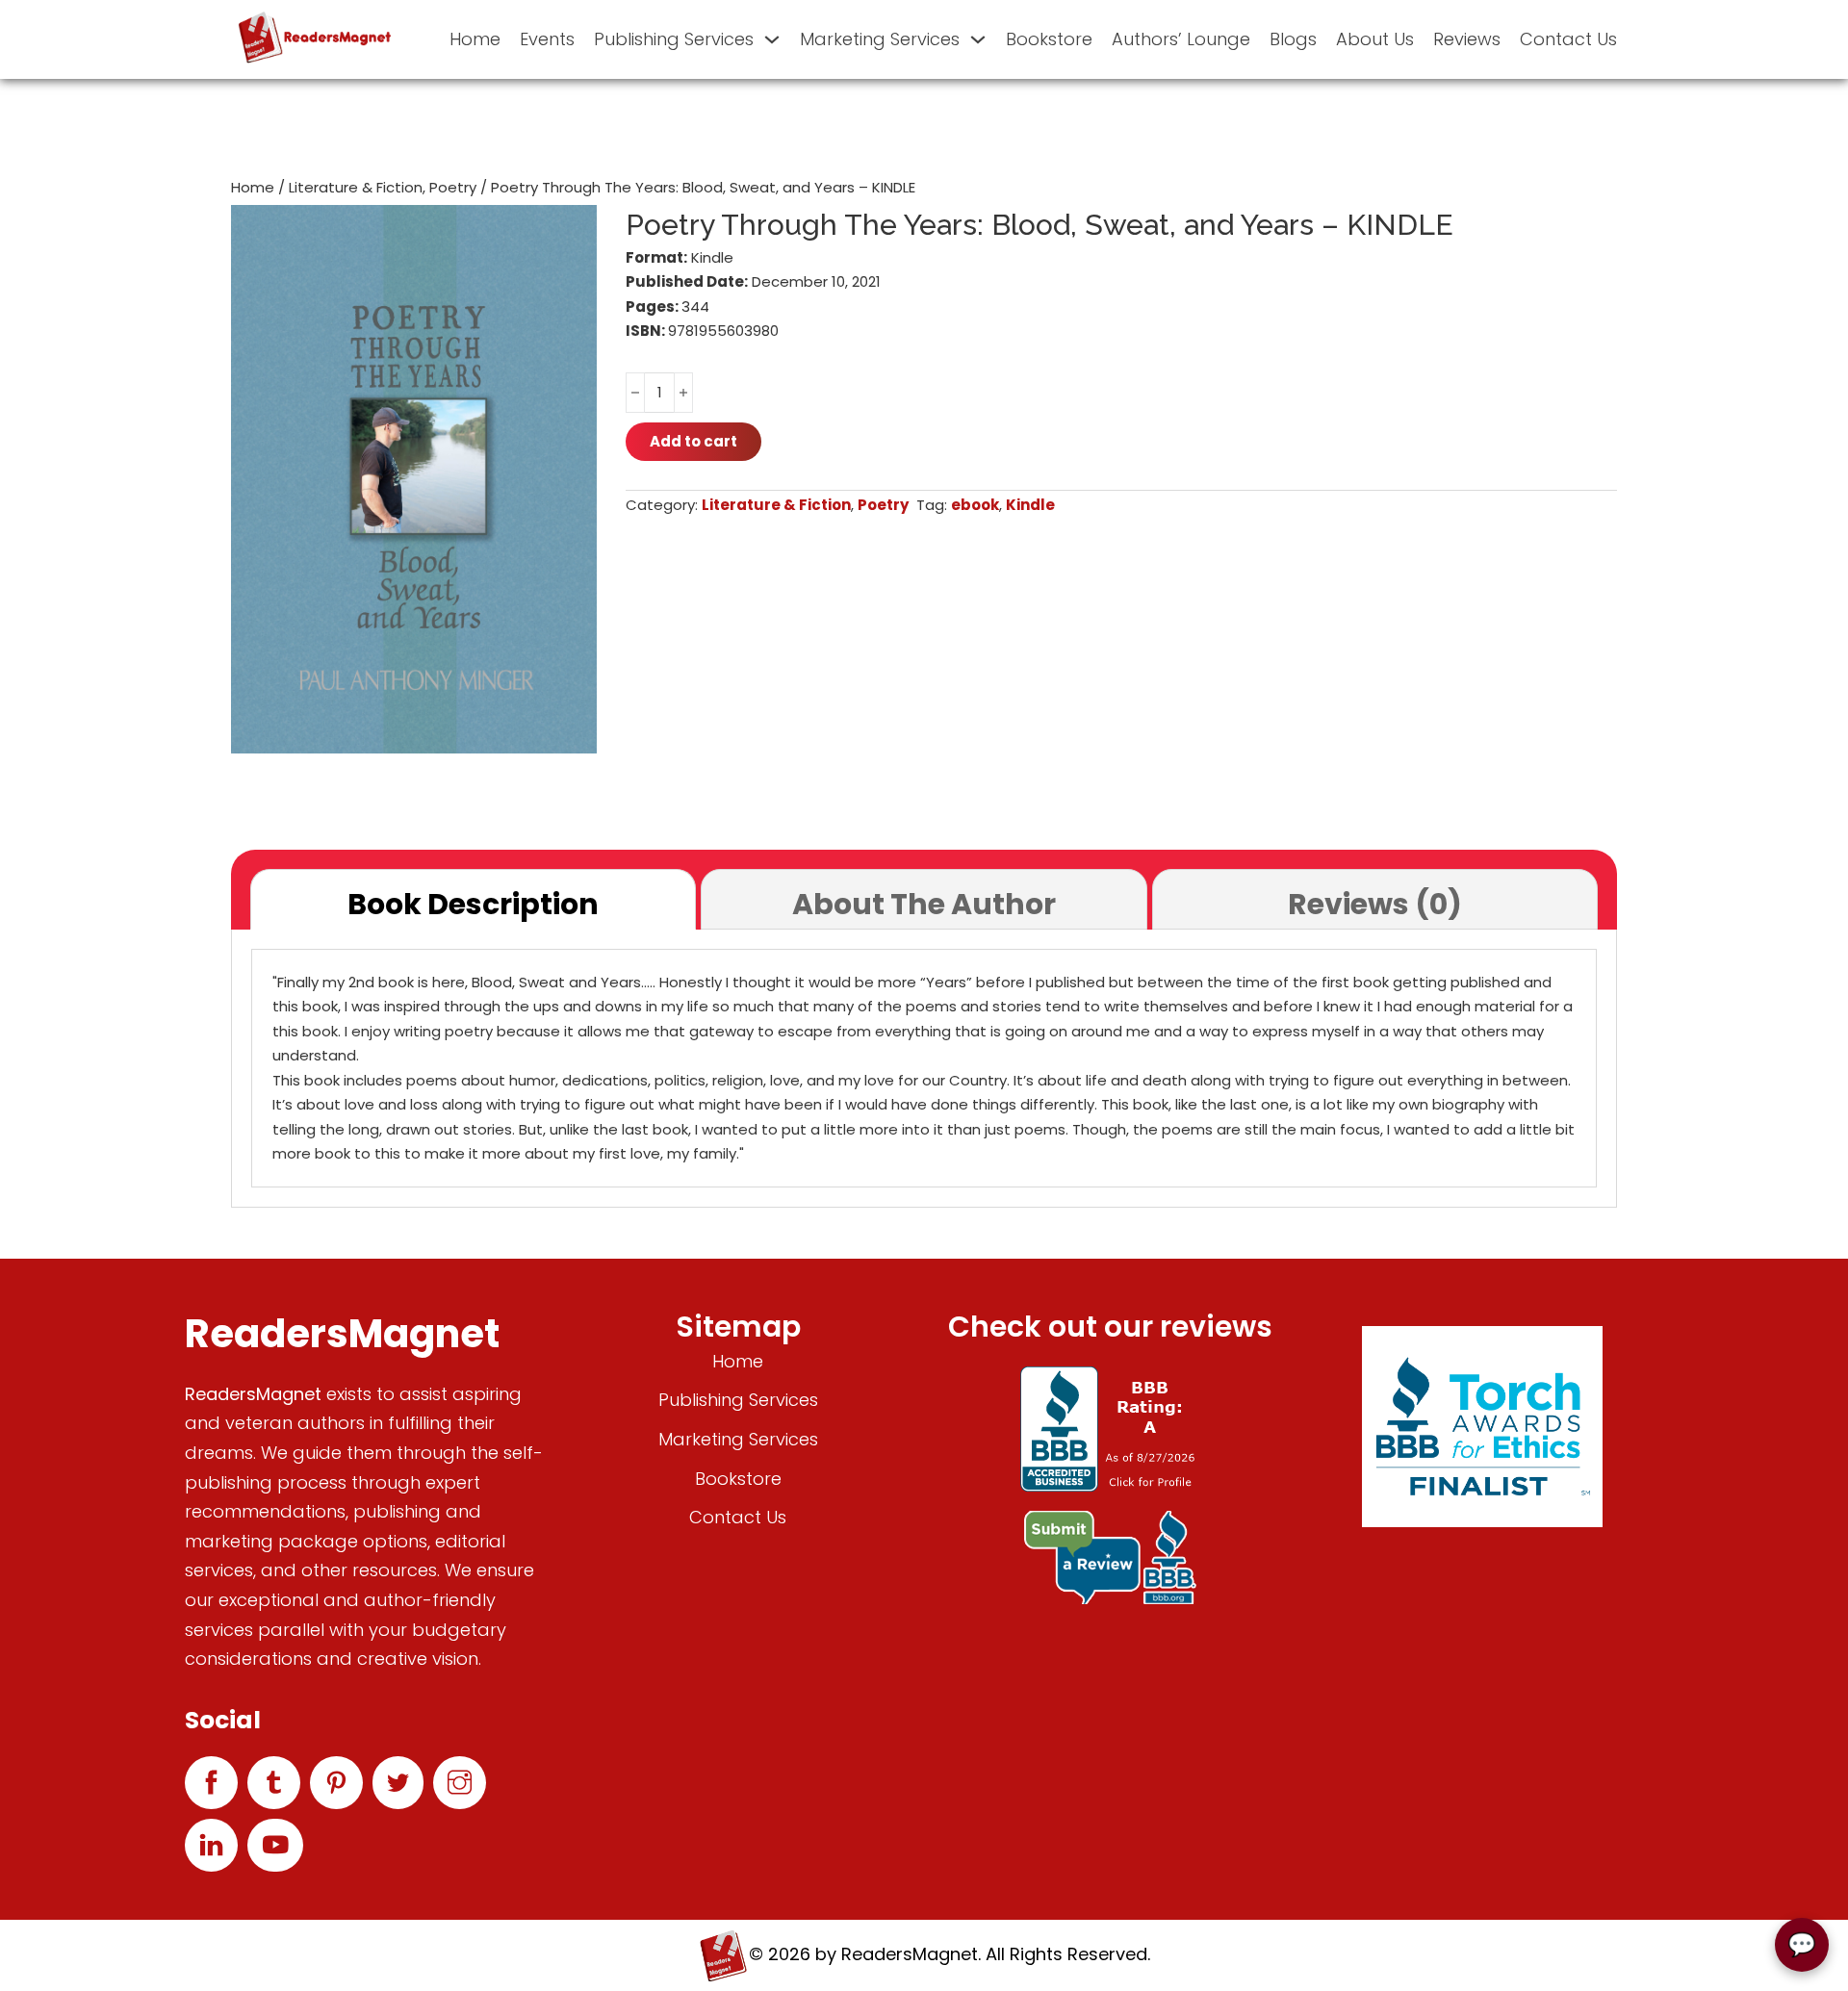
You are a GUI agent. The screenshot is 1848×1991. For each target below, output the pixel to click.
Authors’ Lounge (1181, 39)
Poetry (453, 187)
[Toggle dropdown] (772, 39)
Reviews (1467, 39)
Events (547, 39)
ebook (975, 505)
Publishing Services (674, 39)
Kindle (1030, 505)
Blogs (1293, 39)
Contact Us (1568, 39)
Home (475, 39)
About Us (1375, 39)
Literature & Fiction (356, 187)
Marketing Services (880, 39)
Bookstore (1049, 39)
